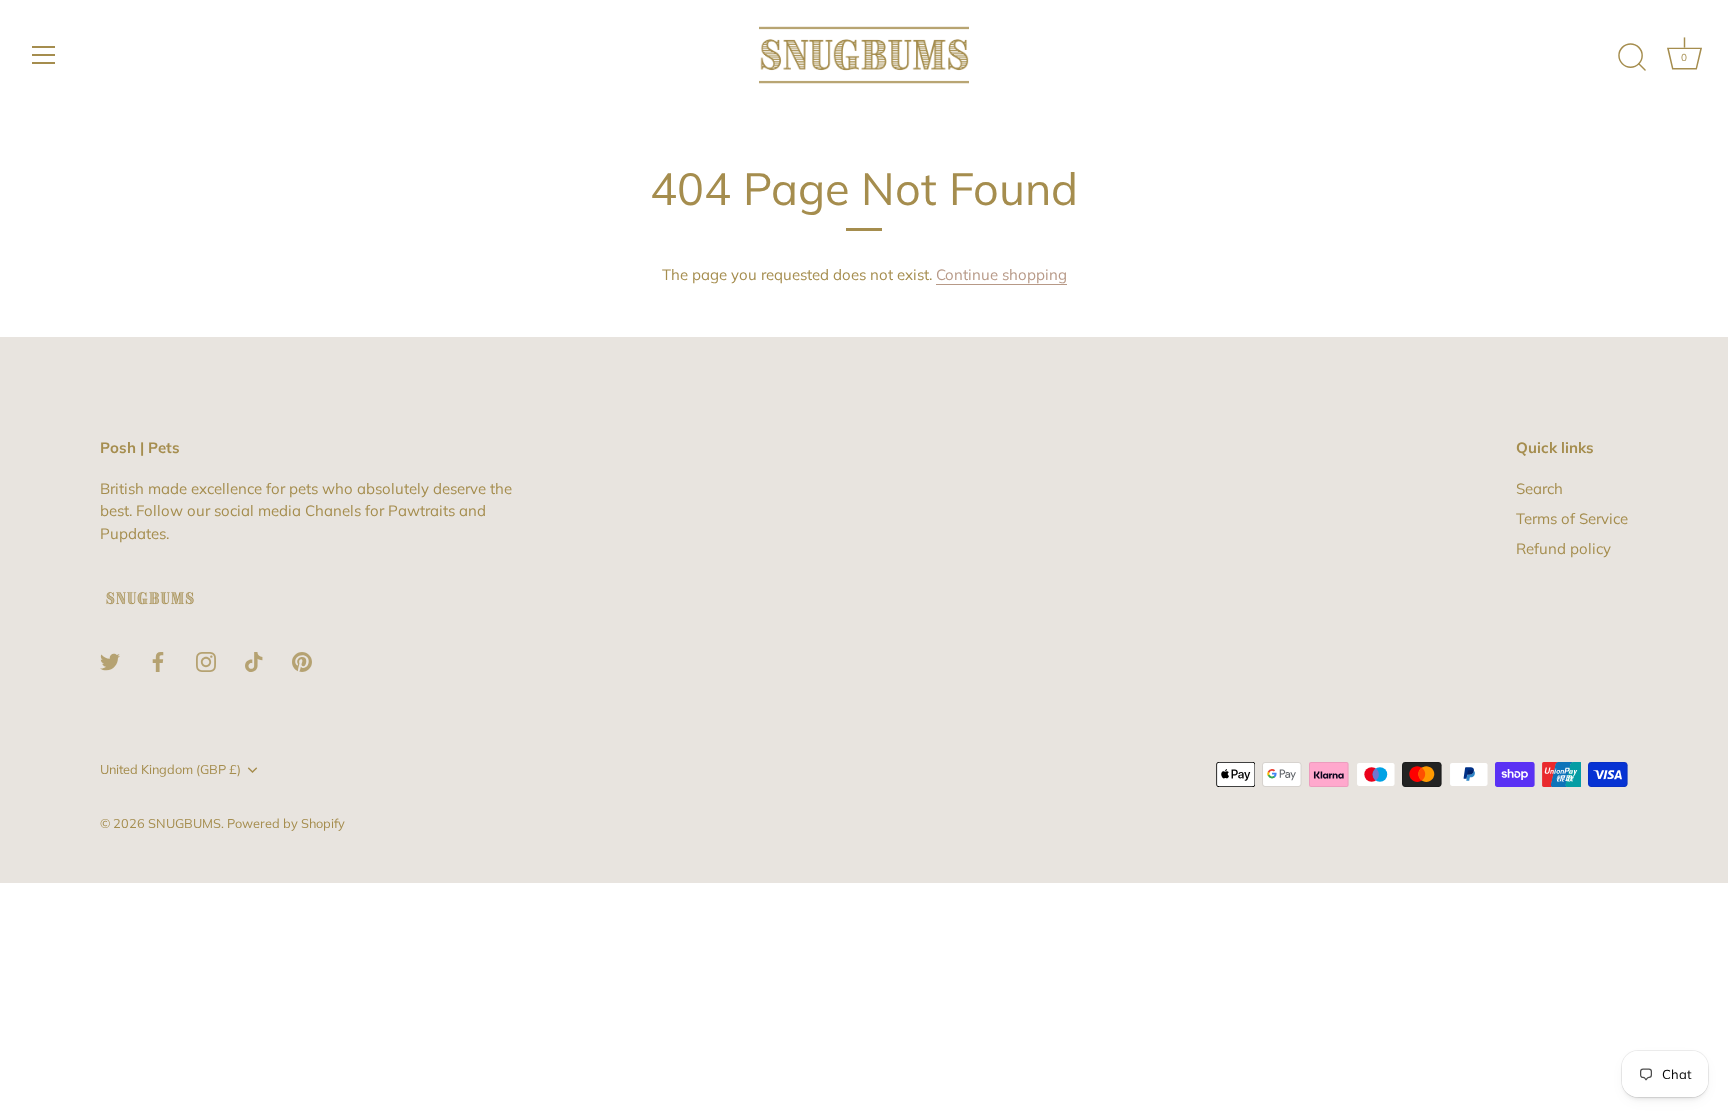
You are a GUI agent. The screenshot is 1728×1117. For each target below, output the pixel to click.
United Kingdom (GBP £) (170, 769)
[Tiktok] (254, 660)
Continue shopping (1001, 274)
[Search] (1632, 58)
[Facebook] (158, 660)
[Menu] (44, 55)
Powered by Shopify (286, 823)
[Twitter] (110, 660)
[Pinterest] (302, 660)
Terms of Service (1572, 518)
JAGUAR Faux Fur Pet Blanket (238, 1069)
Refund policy (1563, 548)
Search (1539, 488)
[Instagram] (206, 660)
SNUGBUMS (184, 823)
